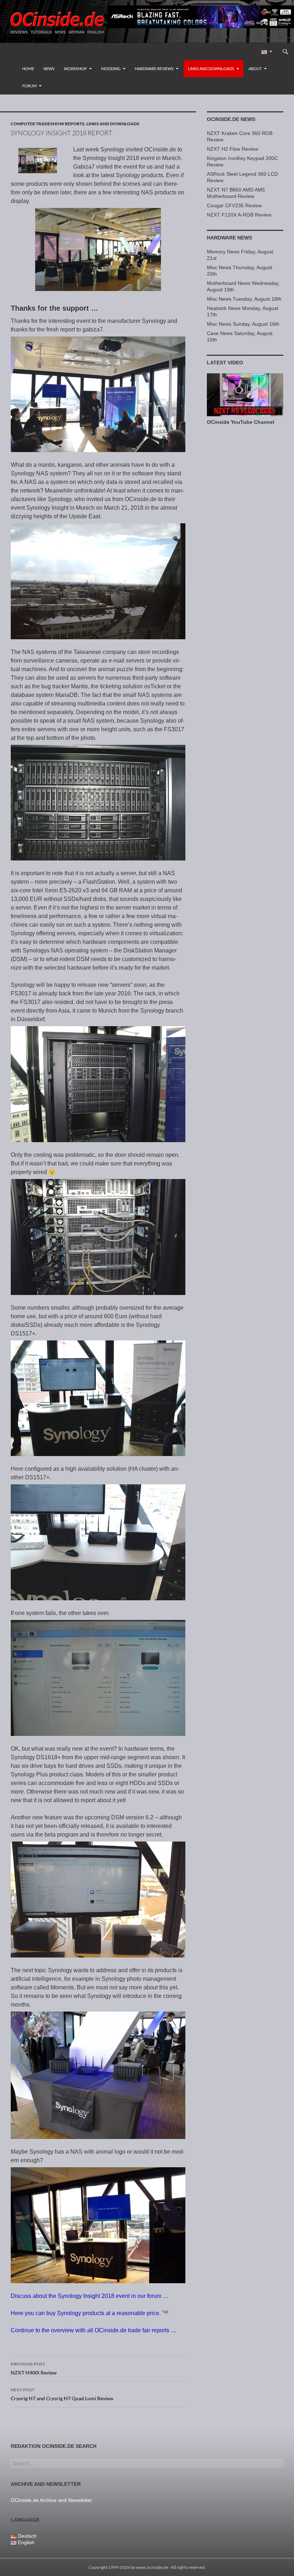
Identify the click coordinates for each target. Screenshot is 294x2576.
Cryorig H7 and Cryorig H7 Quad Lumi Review (62, 2394)
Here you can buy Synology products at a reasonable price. (86, 2313)
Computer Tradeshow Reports (48, 124)
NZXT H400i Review (34, 2368)
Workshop (75, 69)
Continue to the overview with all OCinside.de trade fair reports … (94, 2330)
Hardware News (229, 238)
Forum (29, 86)
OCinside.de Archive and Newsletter (51, 2500)
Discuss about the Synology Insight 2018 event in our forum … (90, 2296)
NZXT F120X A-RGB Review (239, 215)
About (255, 69)
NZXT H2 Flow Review (233, 149)
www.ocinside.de (152, 2567)
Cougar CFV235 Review (234, 205)
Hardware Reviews (154, 69)
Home (28, 69)
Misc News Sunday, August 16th (243, 324)
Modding (111, 69)
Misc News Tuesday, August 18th (244, 299)
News (49, 69)
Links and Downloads (211, 69)
